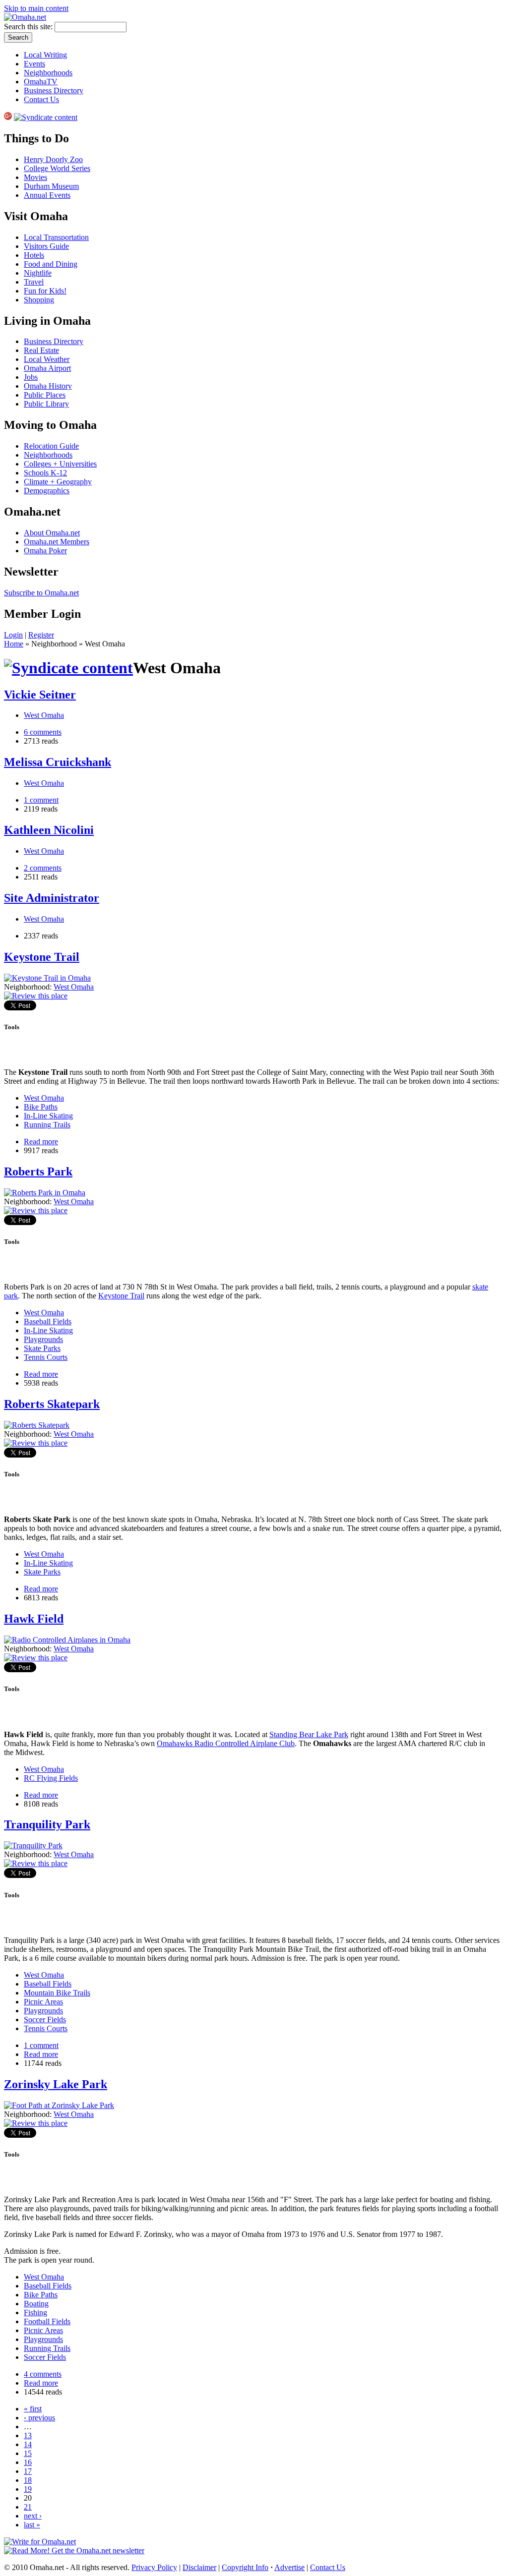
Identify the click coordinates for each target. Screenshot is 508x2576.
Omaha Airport (47, 368)
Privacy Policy (154, 2567)
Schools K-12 (45, 473)
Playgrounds (43, 1339)
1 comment (41, 800)
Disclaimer (199, 2567)
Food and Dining (51, 264)
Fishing (35, 2313)
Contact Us (41, 99)
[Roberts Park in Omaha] (45, 1193)
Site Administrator (52, 898)
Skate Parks (42, 1348)
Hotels (34, 255)
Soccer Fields (45, 2020)
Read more (41, 1142)
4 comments (43, 2374)
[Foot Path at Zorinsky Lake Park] (59, 2105)
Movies (35, 177)
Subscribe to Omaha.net (41, 593)
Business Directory (54, 90)
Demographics (47, 491)
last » (32, 2525)
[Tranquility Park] (33, 1845)
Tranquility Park (47, 1824)
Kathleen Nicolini (49, 830)
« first (33, 2409)
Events (34, 64)
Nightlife (38, 273)
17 (28, 2471)
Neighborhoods (48, 73)
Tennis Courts (46, 1357)
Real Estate (41, 350)
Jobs (31, 377)
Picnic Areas (43, 2002)
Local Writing (45, 55)
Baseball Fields (48, 1321)
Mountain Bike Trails (57, 1993)
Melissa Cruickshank (58, 762)
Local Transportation (56, 237)
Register (41, 635)
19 (28, 2489)
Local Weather (47, 359)
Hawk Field (34, 1619)
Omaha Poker (45, 551)
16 (28, 2462)
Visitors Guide (46, 246)
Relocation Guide (51, 446)
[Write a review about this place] (36, 996)
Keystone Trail (42, 957)
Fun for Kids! (45, 291)
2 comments (43, 868)
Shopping (39, 300)
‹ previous (39, 2418)
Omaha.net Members (57, 542)
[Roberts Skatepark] (37, 1425)
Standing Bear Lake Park (309, 1734)
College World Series (57, 168)
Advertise (289, 2567)
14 (28, 2444)
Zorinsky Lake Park (56, 2084)
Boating (36, 2304)
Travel (34, 282)
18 (28, 2480)
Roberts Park (38, 1171)
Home (14, 644)
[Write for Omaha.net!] (40, 2542)
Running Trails (47, 1125)
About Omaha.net (52, 533)
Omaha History (48, 386)
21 (28, 2507)
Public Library (46, 404)
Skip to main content (36, 8)
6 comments (43, 732)
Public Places (45, 395)
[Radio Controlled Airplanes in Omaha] (67, 1640)
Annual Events (47, 195)
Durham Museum (51, 186)
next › (33, 2516)
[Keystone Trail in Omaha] (47, 978)
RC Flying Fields (51, 1778)
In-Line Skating (48, 1116)
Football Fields (47, 2321)
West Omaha (44, 715)
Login (13, 635)
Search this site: (29, 27)
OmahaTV (41, 82)
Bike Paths (41, 1107)
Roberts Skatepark (52, 1404)
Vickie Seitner (40, 695)
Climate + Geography (58, 482)
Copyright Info (245, 2567)
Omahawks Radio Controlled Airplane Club (226, 1743)
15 (28, 2453)
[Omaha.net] (25, 17)
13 (28, 2435)
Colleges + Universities (60, 464)
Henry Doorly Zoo (53, 159)
